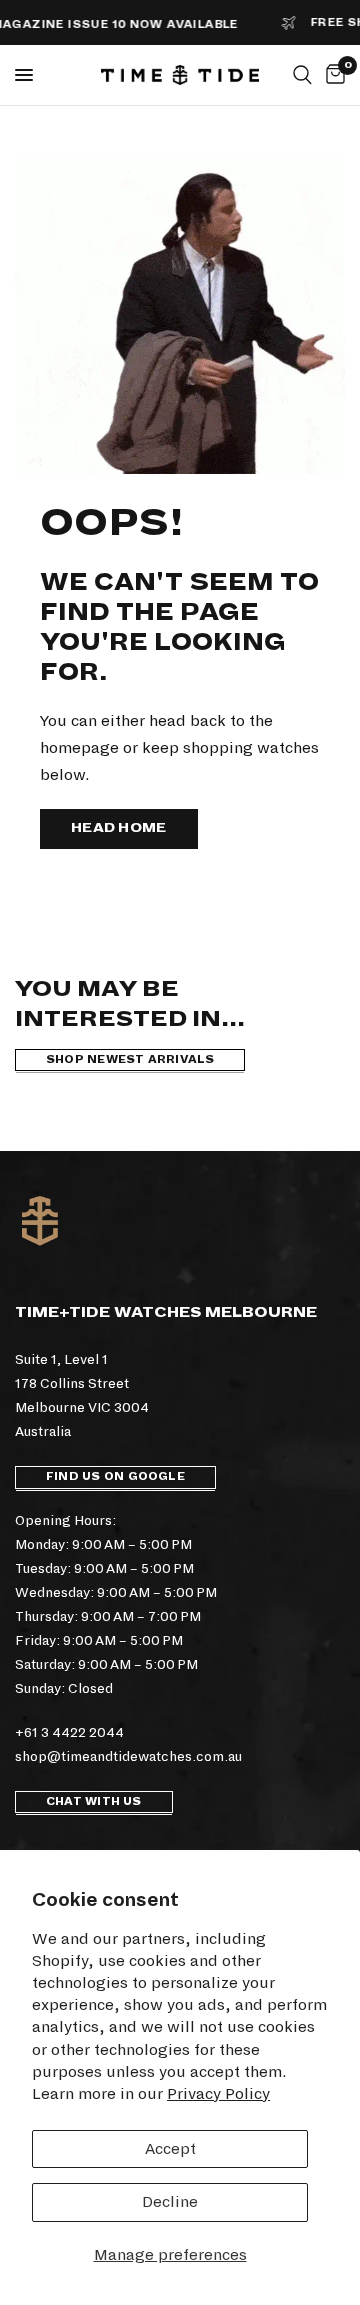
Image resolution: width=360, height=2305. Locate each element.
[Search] (302, 75)
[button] (119, 829)
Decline (170, 2201)
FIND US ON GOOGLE (115, 1476)
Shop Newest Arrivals (130, 1059)
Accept (170, 2148)
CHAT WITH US (94, 1801)
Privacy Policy (218, 2093)
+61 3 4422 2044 (69, 1732)
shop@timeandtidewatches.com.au (128, 1756)
